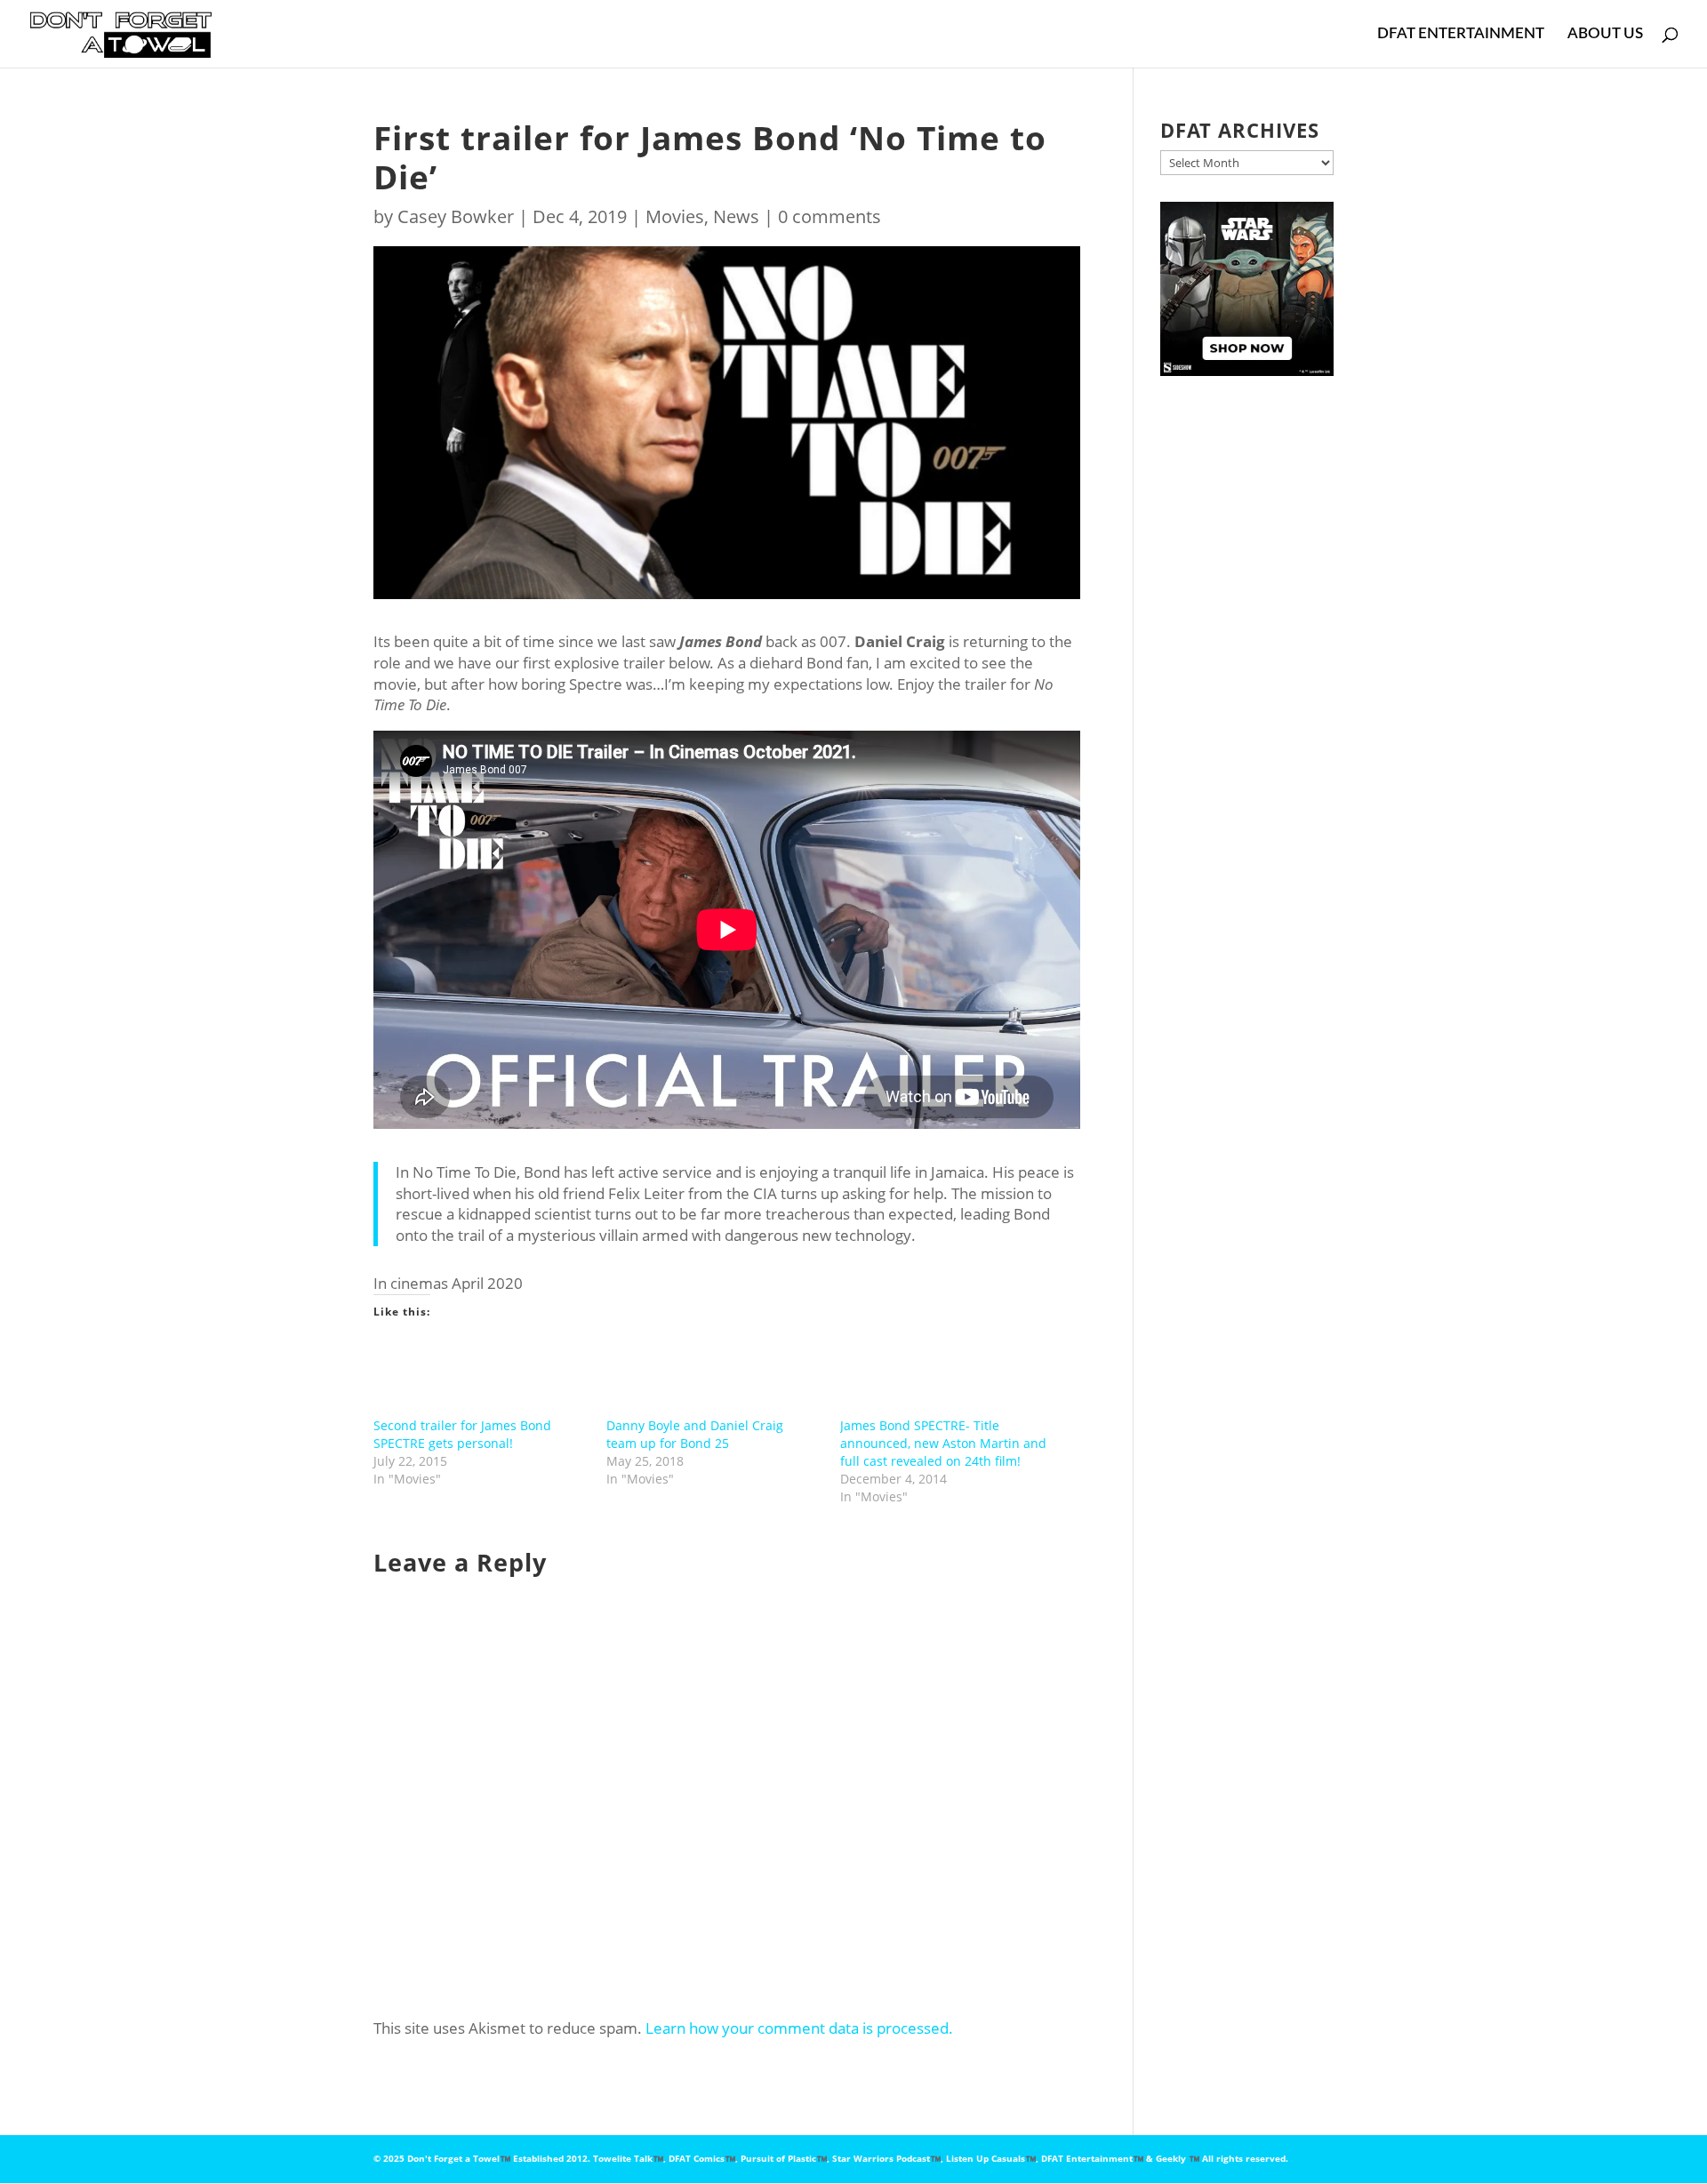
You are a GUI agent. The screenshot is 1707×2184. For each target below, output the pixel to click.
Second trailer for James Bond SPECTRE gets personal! (462, 1434)
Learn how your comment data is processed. (799, 2028)
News (736, 216)
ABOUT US (1605, 34)
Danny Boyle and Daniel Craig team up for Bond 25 (695, 1434)
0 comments (829, 216)
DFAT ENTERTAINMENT (1461, 34)
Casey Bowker (456, 216)
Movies (675, 216)
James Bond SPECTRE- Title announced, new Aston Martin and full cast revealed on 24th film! (943, 1443)
